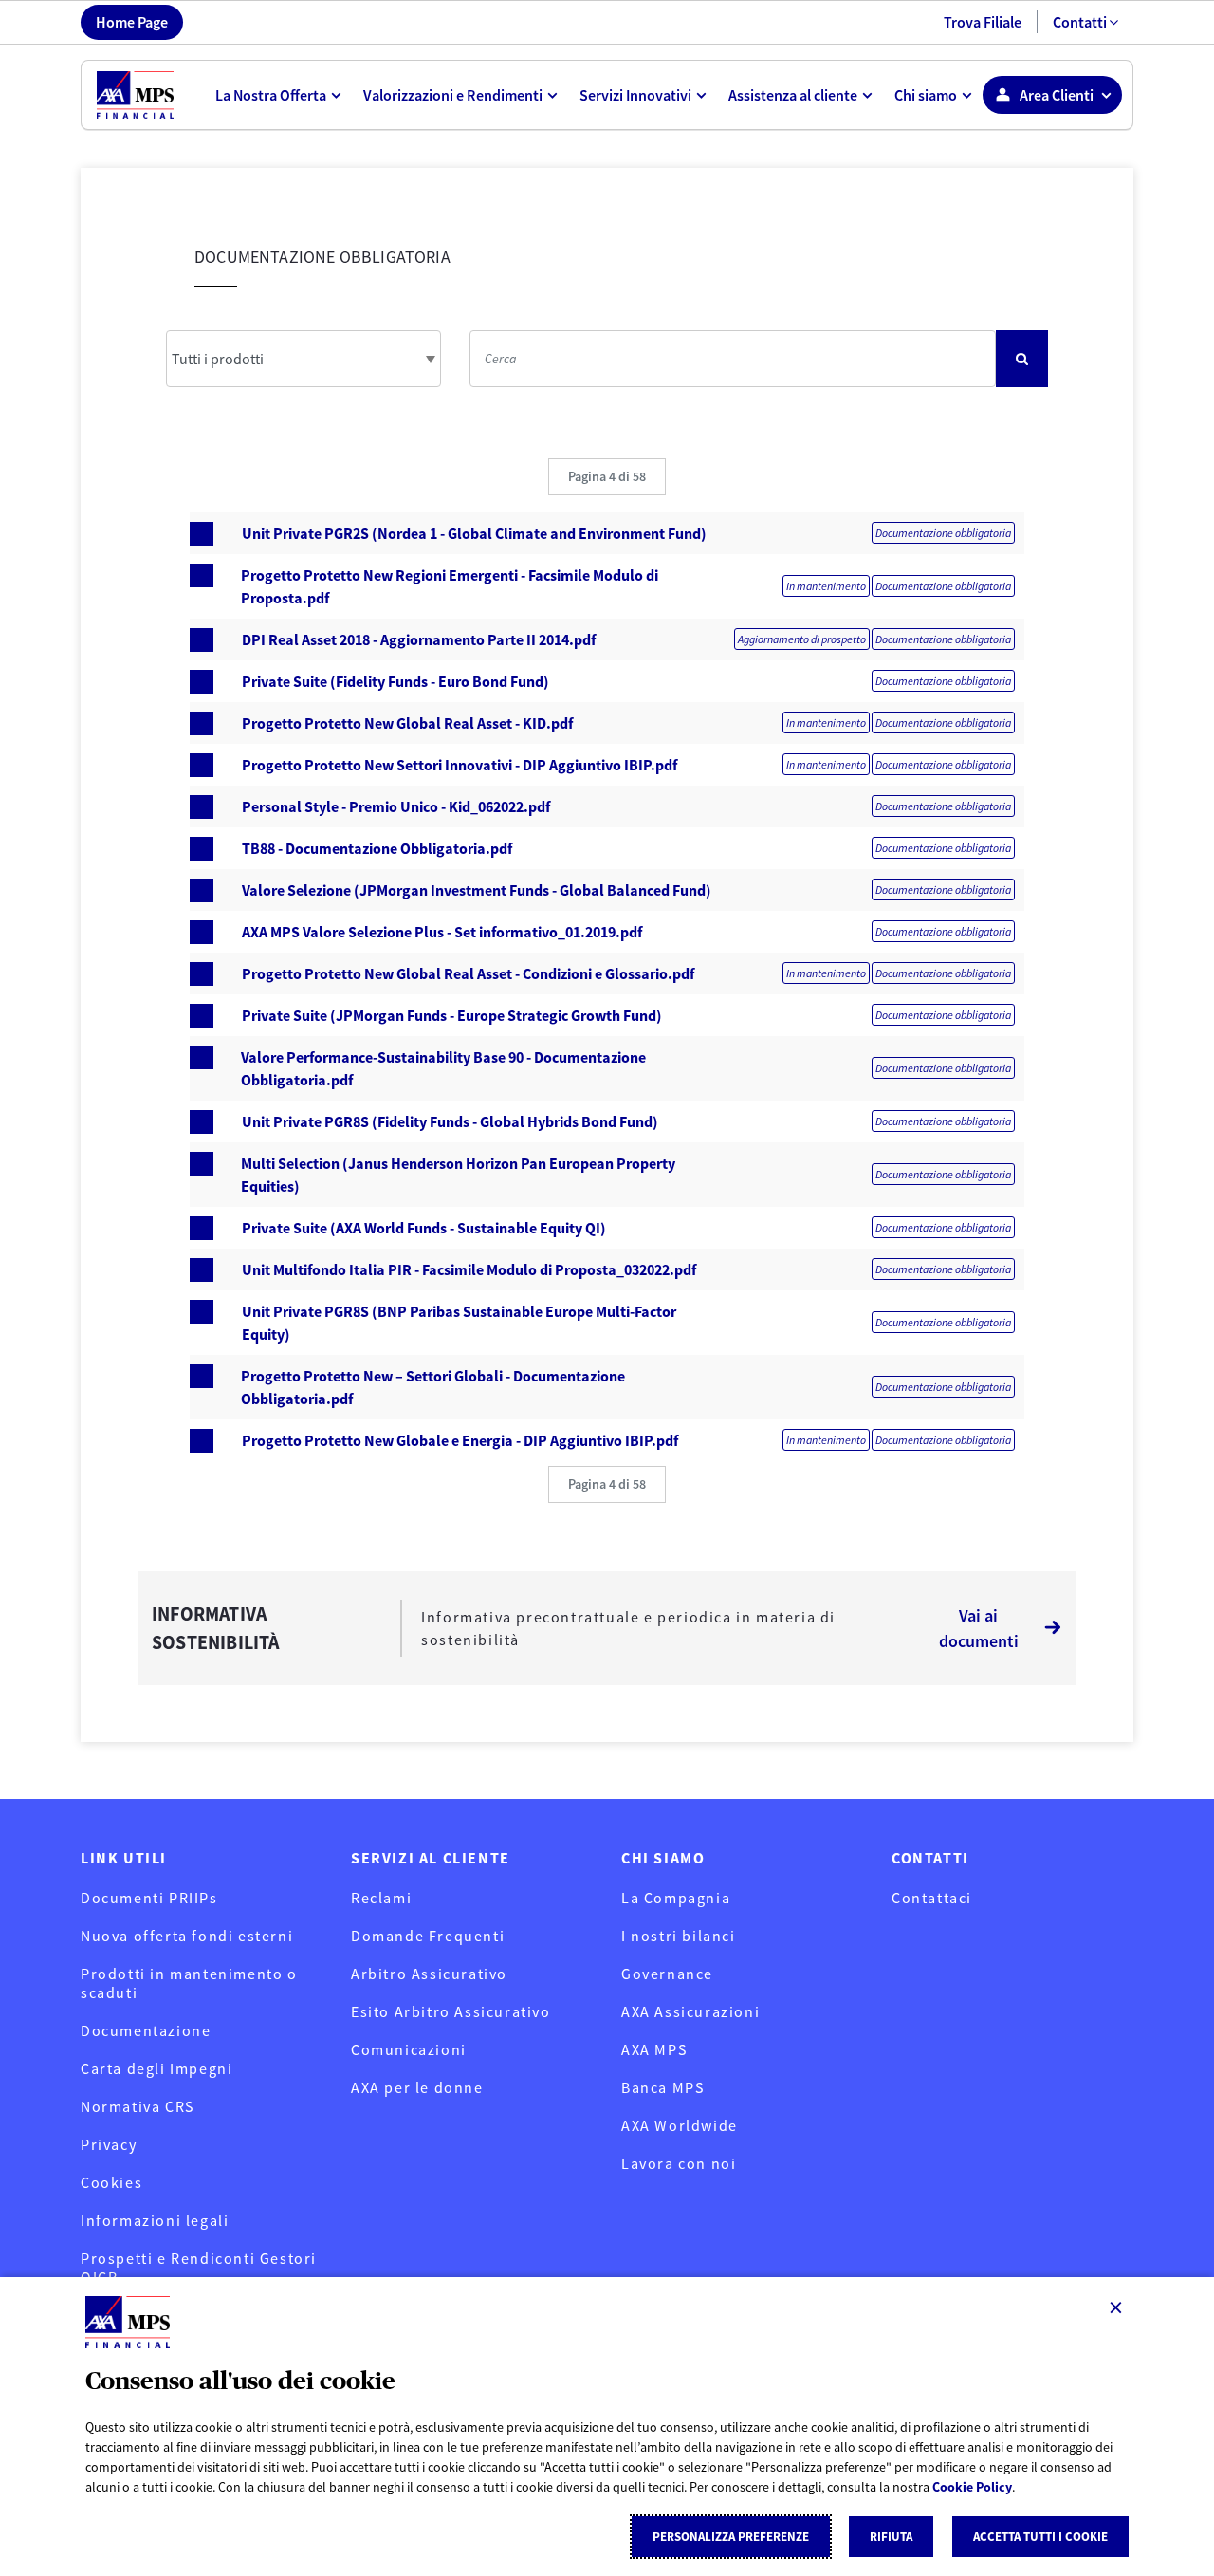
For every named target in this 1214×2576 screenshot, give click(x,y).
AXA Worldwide (680, 2125)
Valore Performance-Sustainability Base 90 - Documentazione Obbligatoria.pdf (443, 1068)
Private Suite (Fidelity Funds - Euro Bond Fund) (395, 681)
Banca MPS (662, 2087)
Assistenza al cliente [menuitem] (793, 95)
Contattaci (932, 1898)
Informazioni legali (155, 2220)
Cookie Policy (972, 2487)
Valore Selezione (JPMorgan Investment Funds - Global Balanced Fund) (477, 890)
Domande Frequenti (428, 1936)
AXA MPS (654, 2049)
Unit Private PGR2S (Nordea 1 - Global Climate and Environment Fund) (474, 533)
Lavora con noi (679, 2163)
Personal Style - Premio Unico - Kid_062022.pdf (396, 806)
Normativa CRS (138, 2106)
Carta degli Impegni (156, 2068)
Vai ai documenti (979, 1628)
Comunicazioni (409, 2049)
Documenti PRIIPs (149, 1898)
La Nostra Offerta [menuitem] (271, 95)
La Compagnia (676, 1898)
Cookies (111, 2182)
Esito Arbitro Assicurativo (451, 2011)
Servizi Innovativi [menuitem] (635, 95)
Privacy (109, 2144)
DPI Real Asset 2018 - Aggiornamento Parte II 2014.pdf (419, 639)
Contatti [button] (1080, 22)
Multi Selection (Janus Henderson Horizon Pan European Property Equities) (458, 1175)
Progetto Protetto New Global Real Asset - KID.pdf (407, 723)
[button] (607, 477)
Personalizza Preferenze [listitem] (731, 2537)
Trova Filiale (983, 22)
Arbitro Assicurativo (429, 1974)
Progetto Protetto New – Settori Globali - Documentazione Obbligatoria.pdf (433, 1387)
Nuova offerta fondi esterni (187, 1936)
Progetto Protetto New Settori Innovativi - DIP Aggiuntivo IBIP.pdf (460, 765)
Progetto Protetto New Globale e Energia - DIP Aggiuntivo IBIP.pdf (460, 1440)
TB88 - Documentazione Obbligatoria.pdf (377, 848)
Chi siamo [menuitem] (926, 95)
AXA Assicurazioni (690, 2011)
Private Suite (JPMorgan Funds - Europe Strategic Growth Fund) (452, 1015)
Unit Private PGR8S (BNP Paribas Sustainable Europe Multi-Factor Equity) (459, 1323)
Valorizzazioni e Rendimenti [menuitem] (453, 95)
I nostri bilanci (679, 1936)
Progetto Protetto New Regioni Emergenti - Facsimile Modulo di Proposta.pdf (450, 586)
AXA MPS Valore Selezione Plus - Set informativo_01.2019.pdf (442, 932)
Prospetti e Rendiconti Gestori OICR (199, 2268)
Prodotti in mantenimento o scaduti (189, 1983)
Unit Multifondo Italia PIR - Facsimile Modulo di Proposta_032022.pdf (469, 1269)
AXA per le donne (417, 2087)
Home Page (132, 22)
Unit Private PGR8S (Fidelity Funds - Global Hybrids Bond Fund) (450, 1121)
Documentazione (146, 2030)
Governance (667, 1974)
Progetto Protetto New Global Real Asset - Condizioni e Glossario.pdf (468, 973)
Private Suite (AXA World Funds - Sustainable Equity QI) (424, 1228)
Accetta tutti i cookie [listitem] (1040, 2537)
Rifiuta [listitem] (891, 2537)
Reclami (381, 1898)
